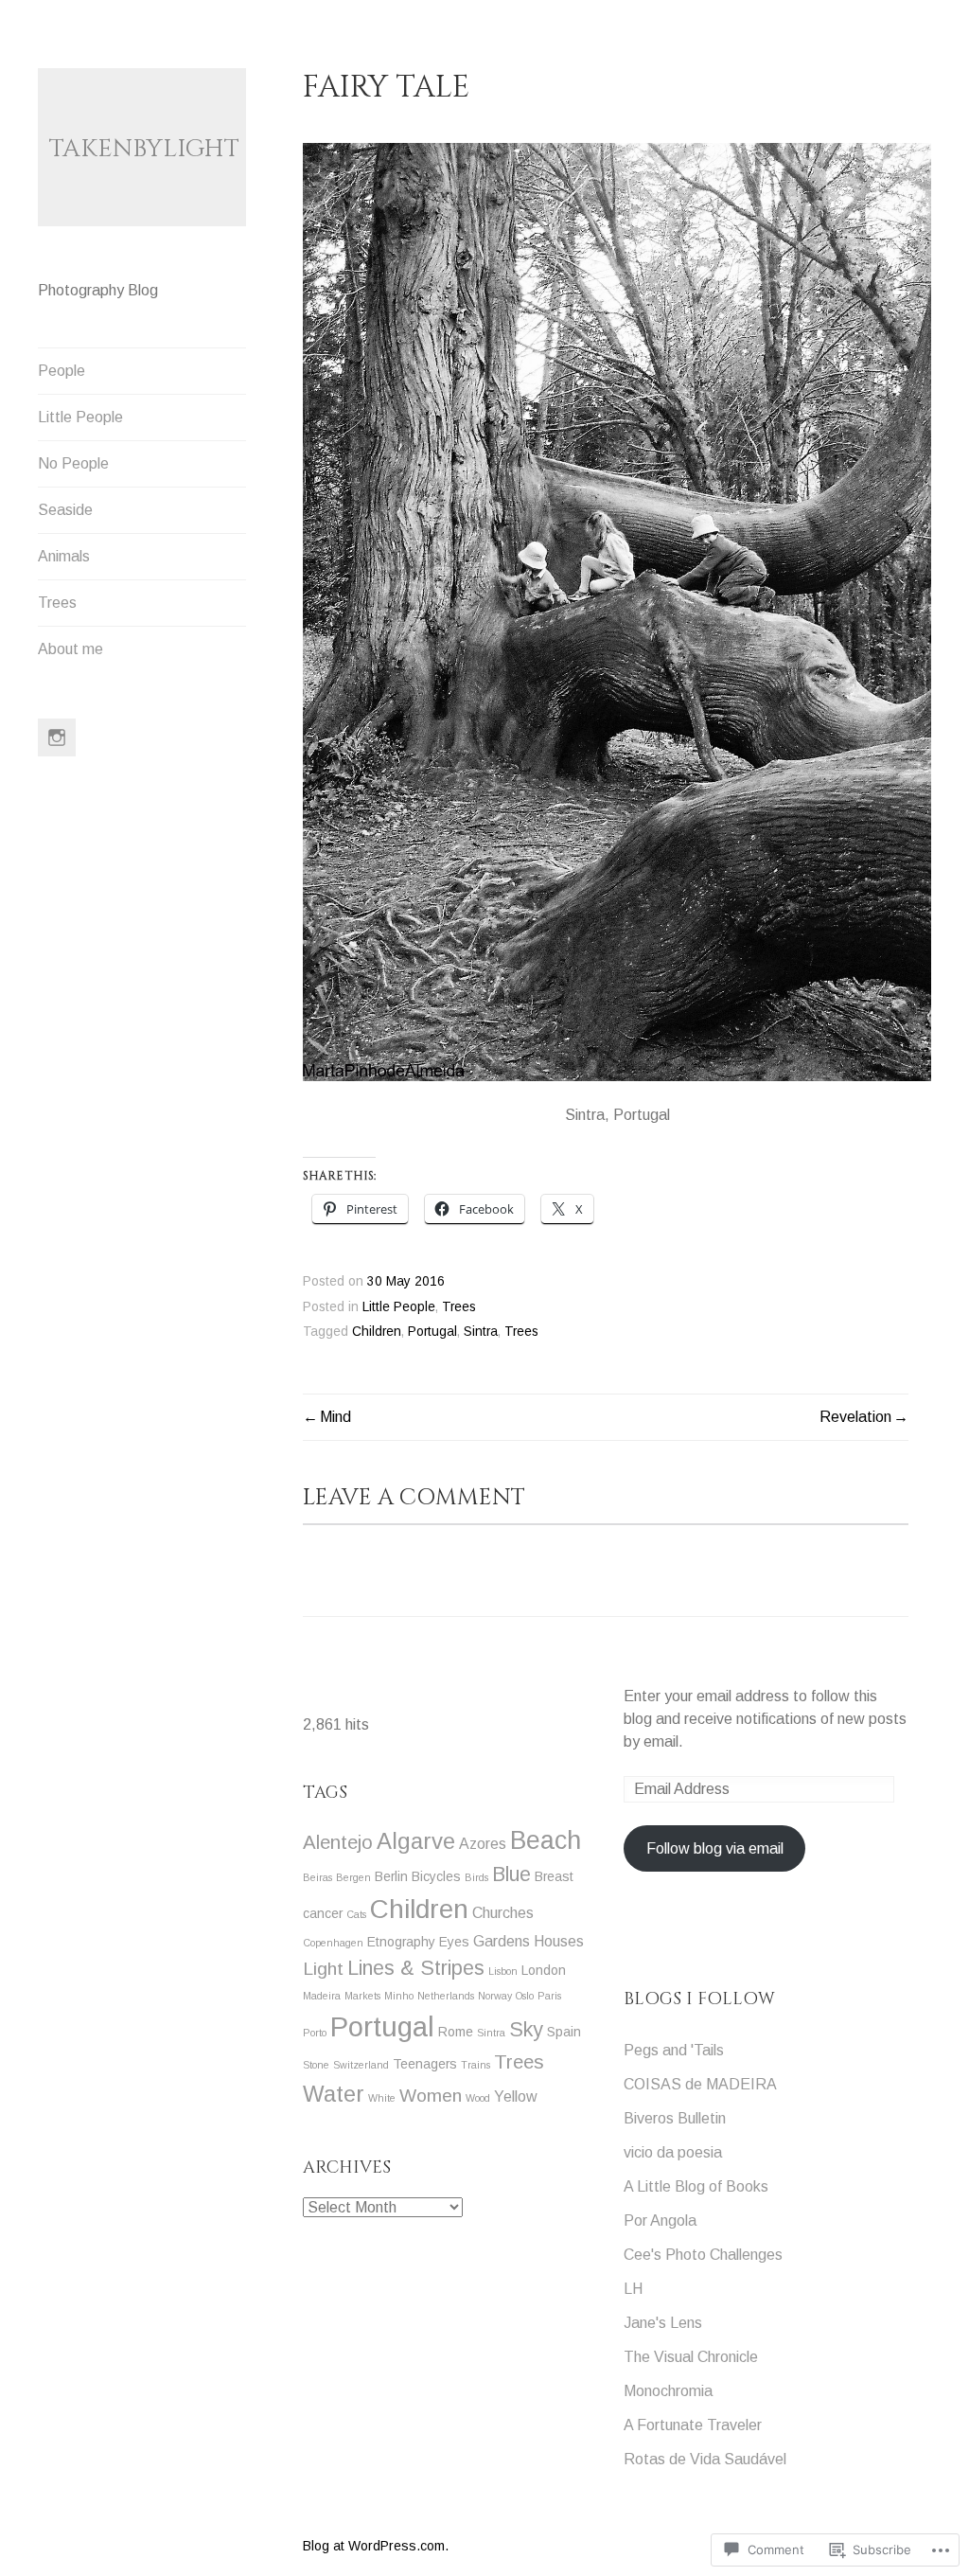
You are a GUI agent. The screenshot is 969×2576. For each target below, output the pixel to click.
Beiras (317, 1877)
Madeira (322, 1996)
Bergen (353, 1877)
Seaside (65, 510)
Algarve (416, 1841)
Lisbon (503, 1971)
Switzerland (361, 2065)
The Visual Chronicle (691, 2357)
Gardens (502, 1941)
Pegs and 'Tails (674, 2050)
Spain (564, 2032)
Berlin (391, 1876)
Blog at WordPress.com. (376, 2546)
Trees (57, 603)
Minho (399, 1996)
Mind (335, 1417)
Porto (315, 2033)
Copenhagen (333, 1943)
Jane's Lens (663, 2323)
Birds (476, 1877)
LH (633, 2289)
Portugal (432, 1332)
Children (377, 1332)
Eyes (454, 1942)
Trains (476, 2065)
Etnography (401, 1942)
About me (70, 649)
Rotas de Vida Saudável (705, 2459)
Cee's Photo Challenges (703, 2255)
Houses (559, 1941)
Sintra (481, 1332)
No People (73, 463)
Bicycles (436, 1876)
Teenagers (425, 2064)
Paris (549, 1996)
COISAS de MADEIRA (700, 2084)
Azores (483, 1843)
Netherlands (446, 1996)
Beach (546, 1840)
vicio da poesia (673, 2152)
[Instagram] (57, 737)
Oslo (525, 1996)
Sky (526, 2030)
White (382, 2098)
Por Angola (660, 2221)
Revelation (855, 1417)
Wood (478, 2098)
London (544, 1970)
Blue (511, 1874)
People (62, 371)
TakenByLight (144, 149)
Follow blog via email (715, 1848)
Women (431, 2096)
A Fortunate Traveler (693, 2425)
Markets (362, 1996)
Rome (456, 2032)
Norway (495, 1996)
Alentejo (338, 1842)
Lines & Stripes (416, 1968)
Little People (80, 417)
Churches (503, 1912)
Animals (64, 556)
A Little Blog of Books (696, 2186)
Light (323, 1969)
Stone (316, 2065)
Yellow (516, 2096)
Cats (356, 1914)
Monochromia (668, 2391)
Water (334, 2094)
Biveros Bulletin (675, 2118)
